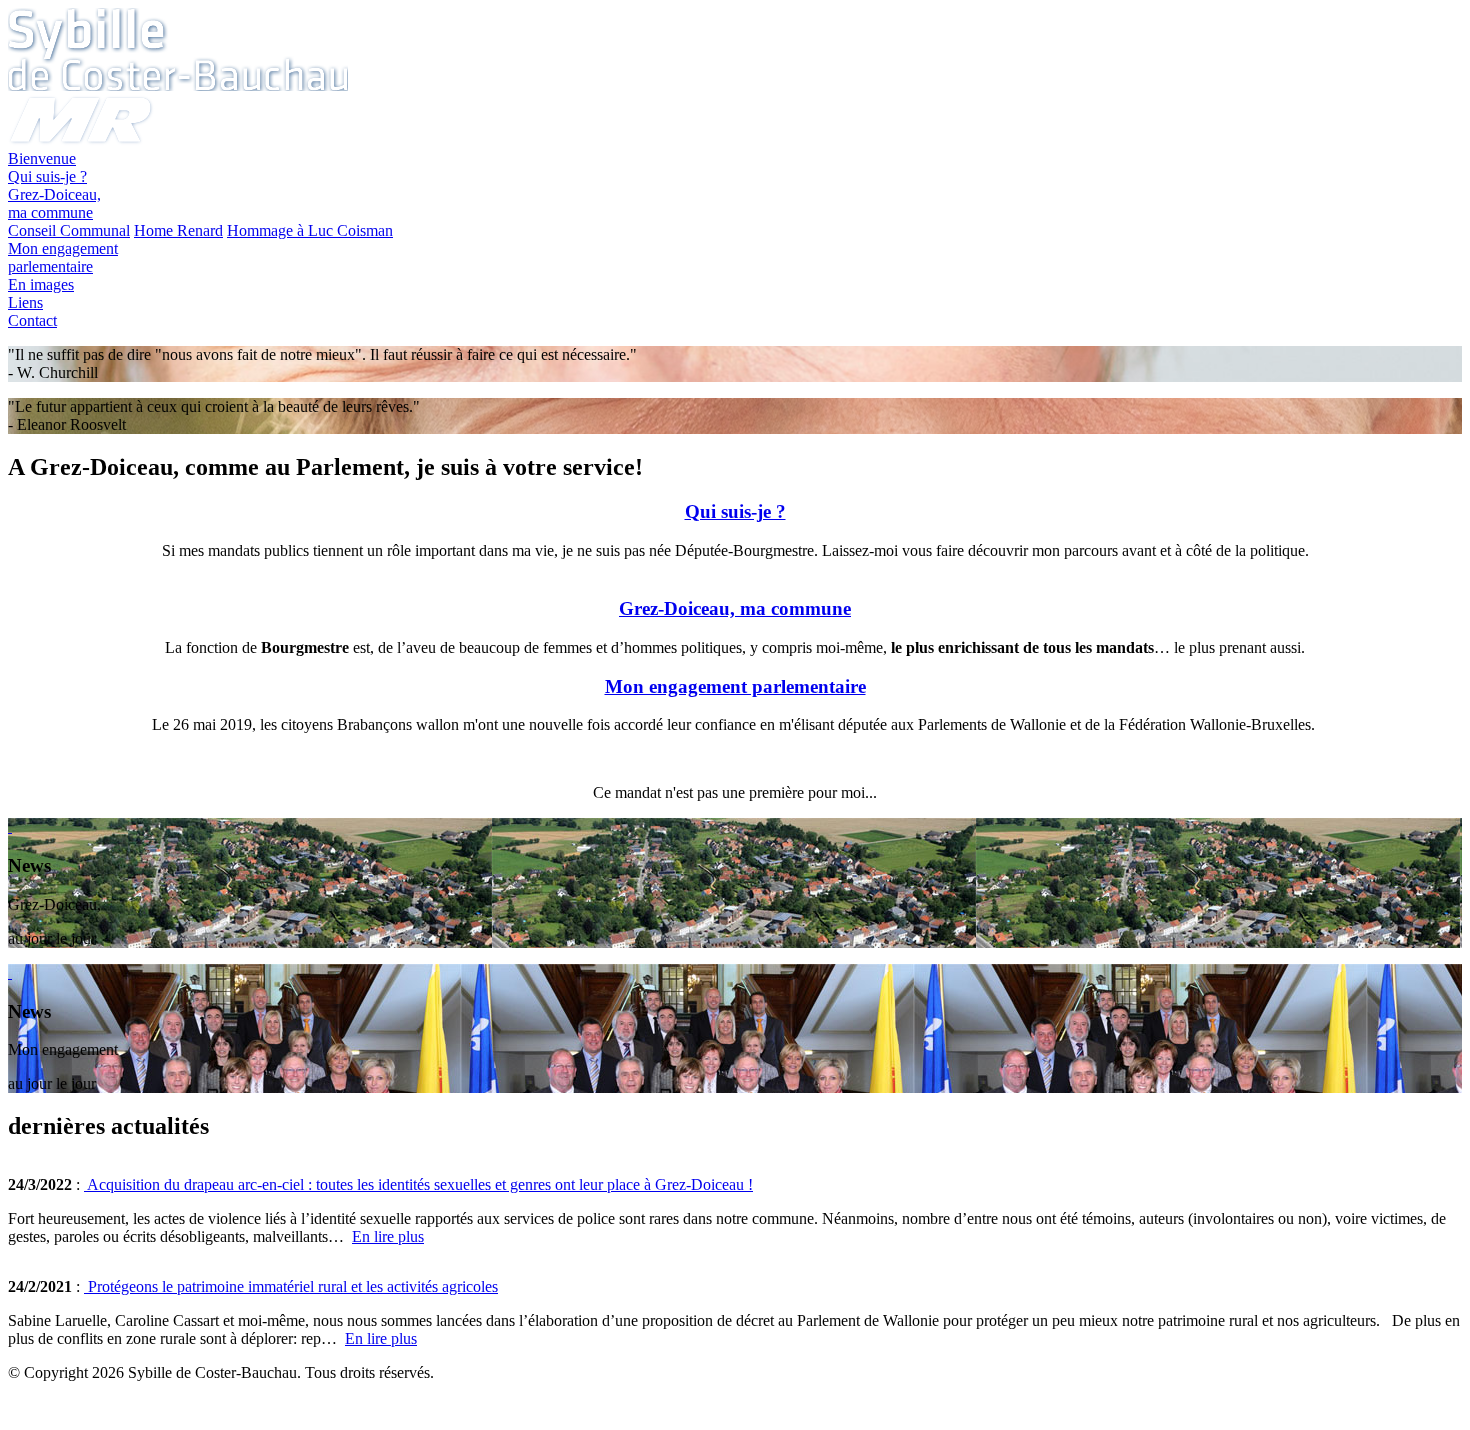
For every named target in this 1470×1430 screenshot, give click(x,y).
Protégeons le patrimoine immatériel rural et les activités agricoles (291, 1286)
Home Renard (178, 230)
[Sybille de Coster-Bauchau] (178, 85)
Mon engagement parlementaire (735, 686)
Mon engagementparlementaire (63, 257)
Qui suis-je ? (47, 176)
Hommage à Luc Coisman (310, 230)
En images (41, 284)
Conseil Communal (69, 230)
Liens (25, 302)
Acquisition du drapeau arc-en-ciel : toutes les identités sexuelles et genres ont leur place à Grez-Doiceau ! (418, 1184)
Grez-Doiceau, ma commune (54, 203)
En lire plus (388, 1236)
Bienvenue (42, 158)
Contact (32, 320)
